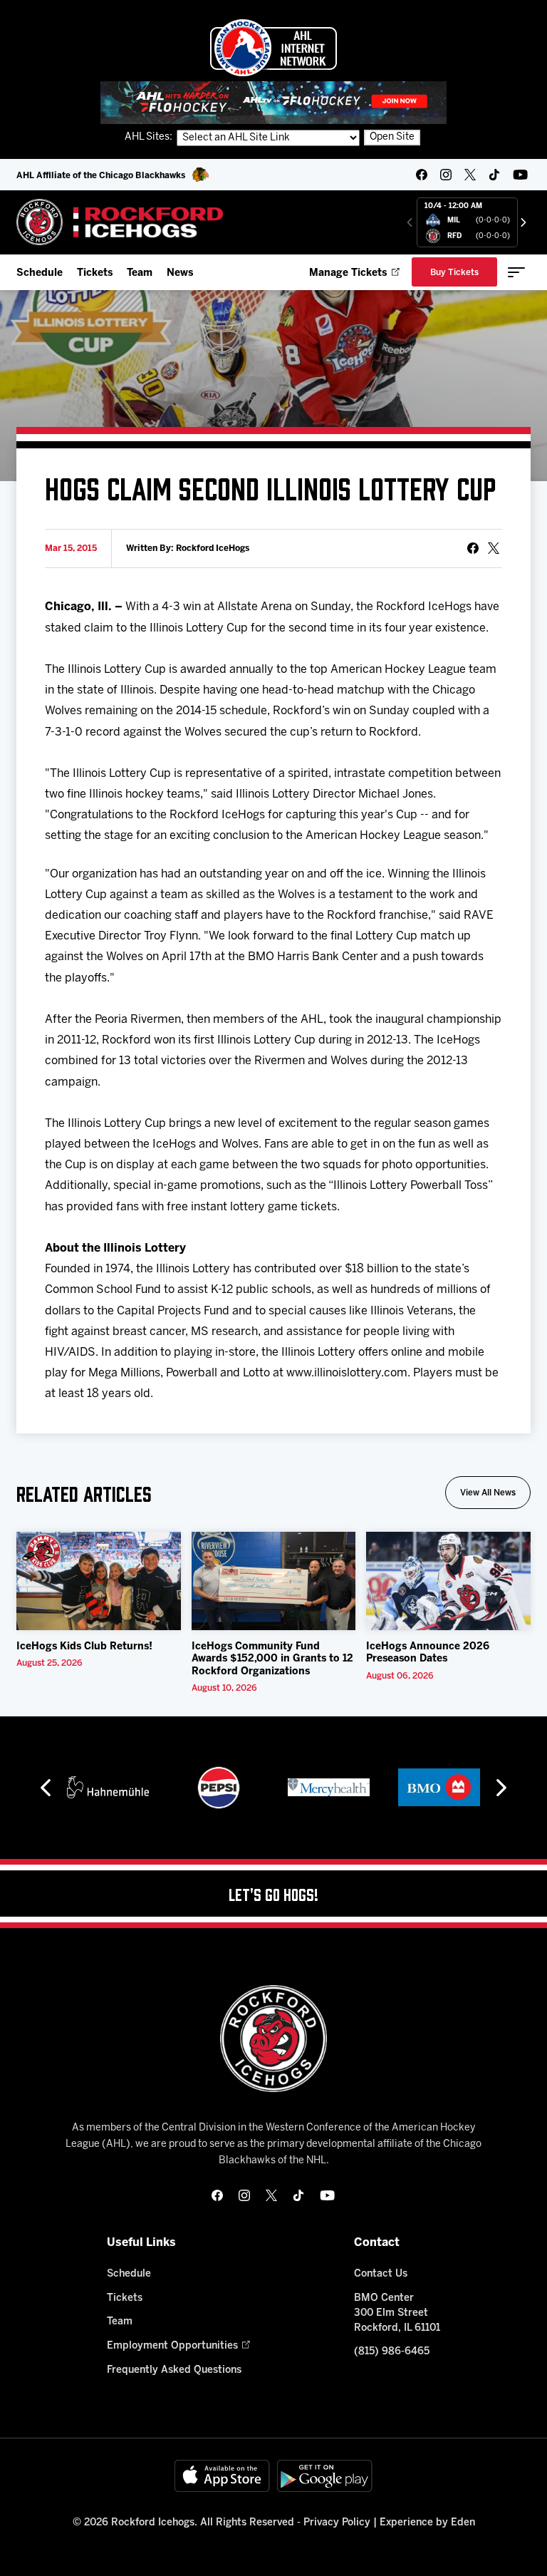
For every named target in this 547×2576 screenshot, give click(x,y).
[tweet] (494, 548)
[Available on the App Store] (222, 2476)
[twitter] (470, 175)
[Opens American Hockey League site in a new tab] (273, 48)
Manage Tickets (348, 273)
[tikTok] (494, 175)
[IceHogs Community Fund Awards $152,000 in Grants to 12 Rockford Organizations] (274, 1581)
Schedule (40, 273)
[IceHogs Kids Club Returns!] (99, 1581)
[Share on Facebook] (473, 548)
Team (140, 273)
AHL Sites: (150, 137)
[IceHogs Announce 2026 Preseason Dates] (448, 1581)
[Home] (120, 222)
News (180, 273)
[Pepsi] (219, 1788)
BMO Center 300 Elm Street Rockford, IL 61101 (397, 2313)
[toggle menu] (516, 272)
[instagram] (446, 175)
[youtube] (520, 175)
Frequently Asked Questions (174, 2370)
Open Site (392, 137)
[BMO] (439, 1788)
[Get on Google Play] (325, 2476)
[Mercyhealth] (329, 1788)
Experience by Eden (427, 2523)
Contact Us (381, 2274)
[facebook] (422, 175)
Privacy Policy (337, 2523)
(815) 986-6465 (392, 2352)
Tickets (95, 273)
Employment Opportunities (172, 2346)
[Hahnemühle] (108, 1788)
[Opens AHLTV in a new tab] (273, 102)
